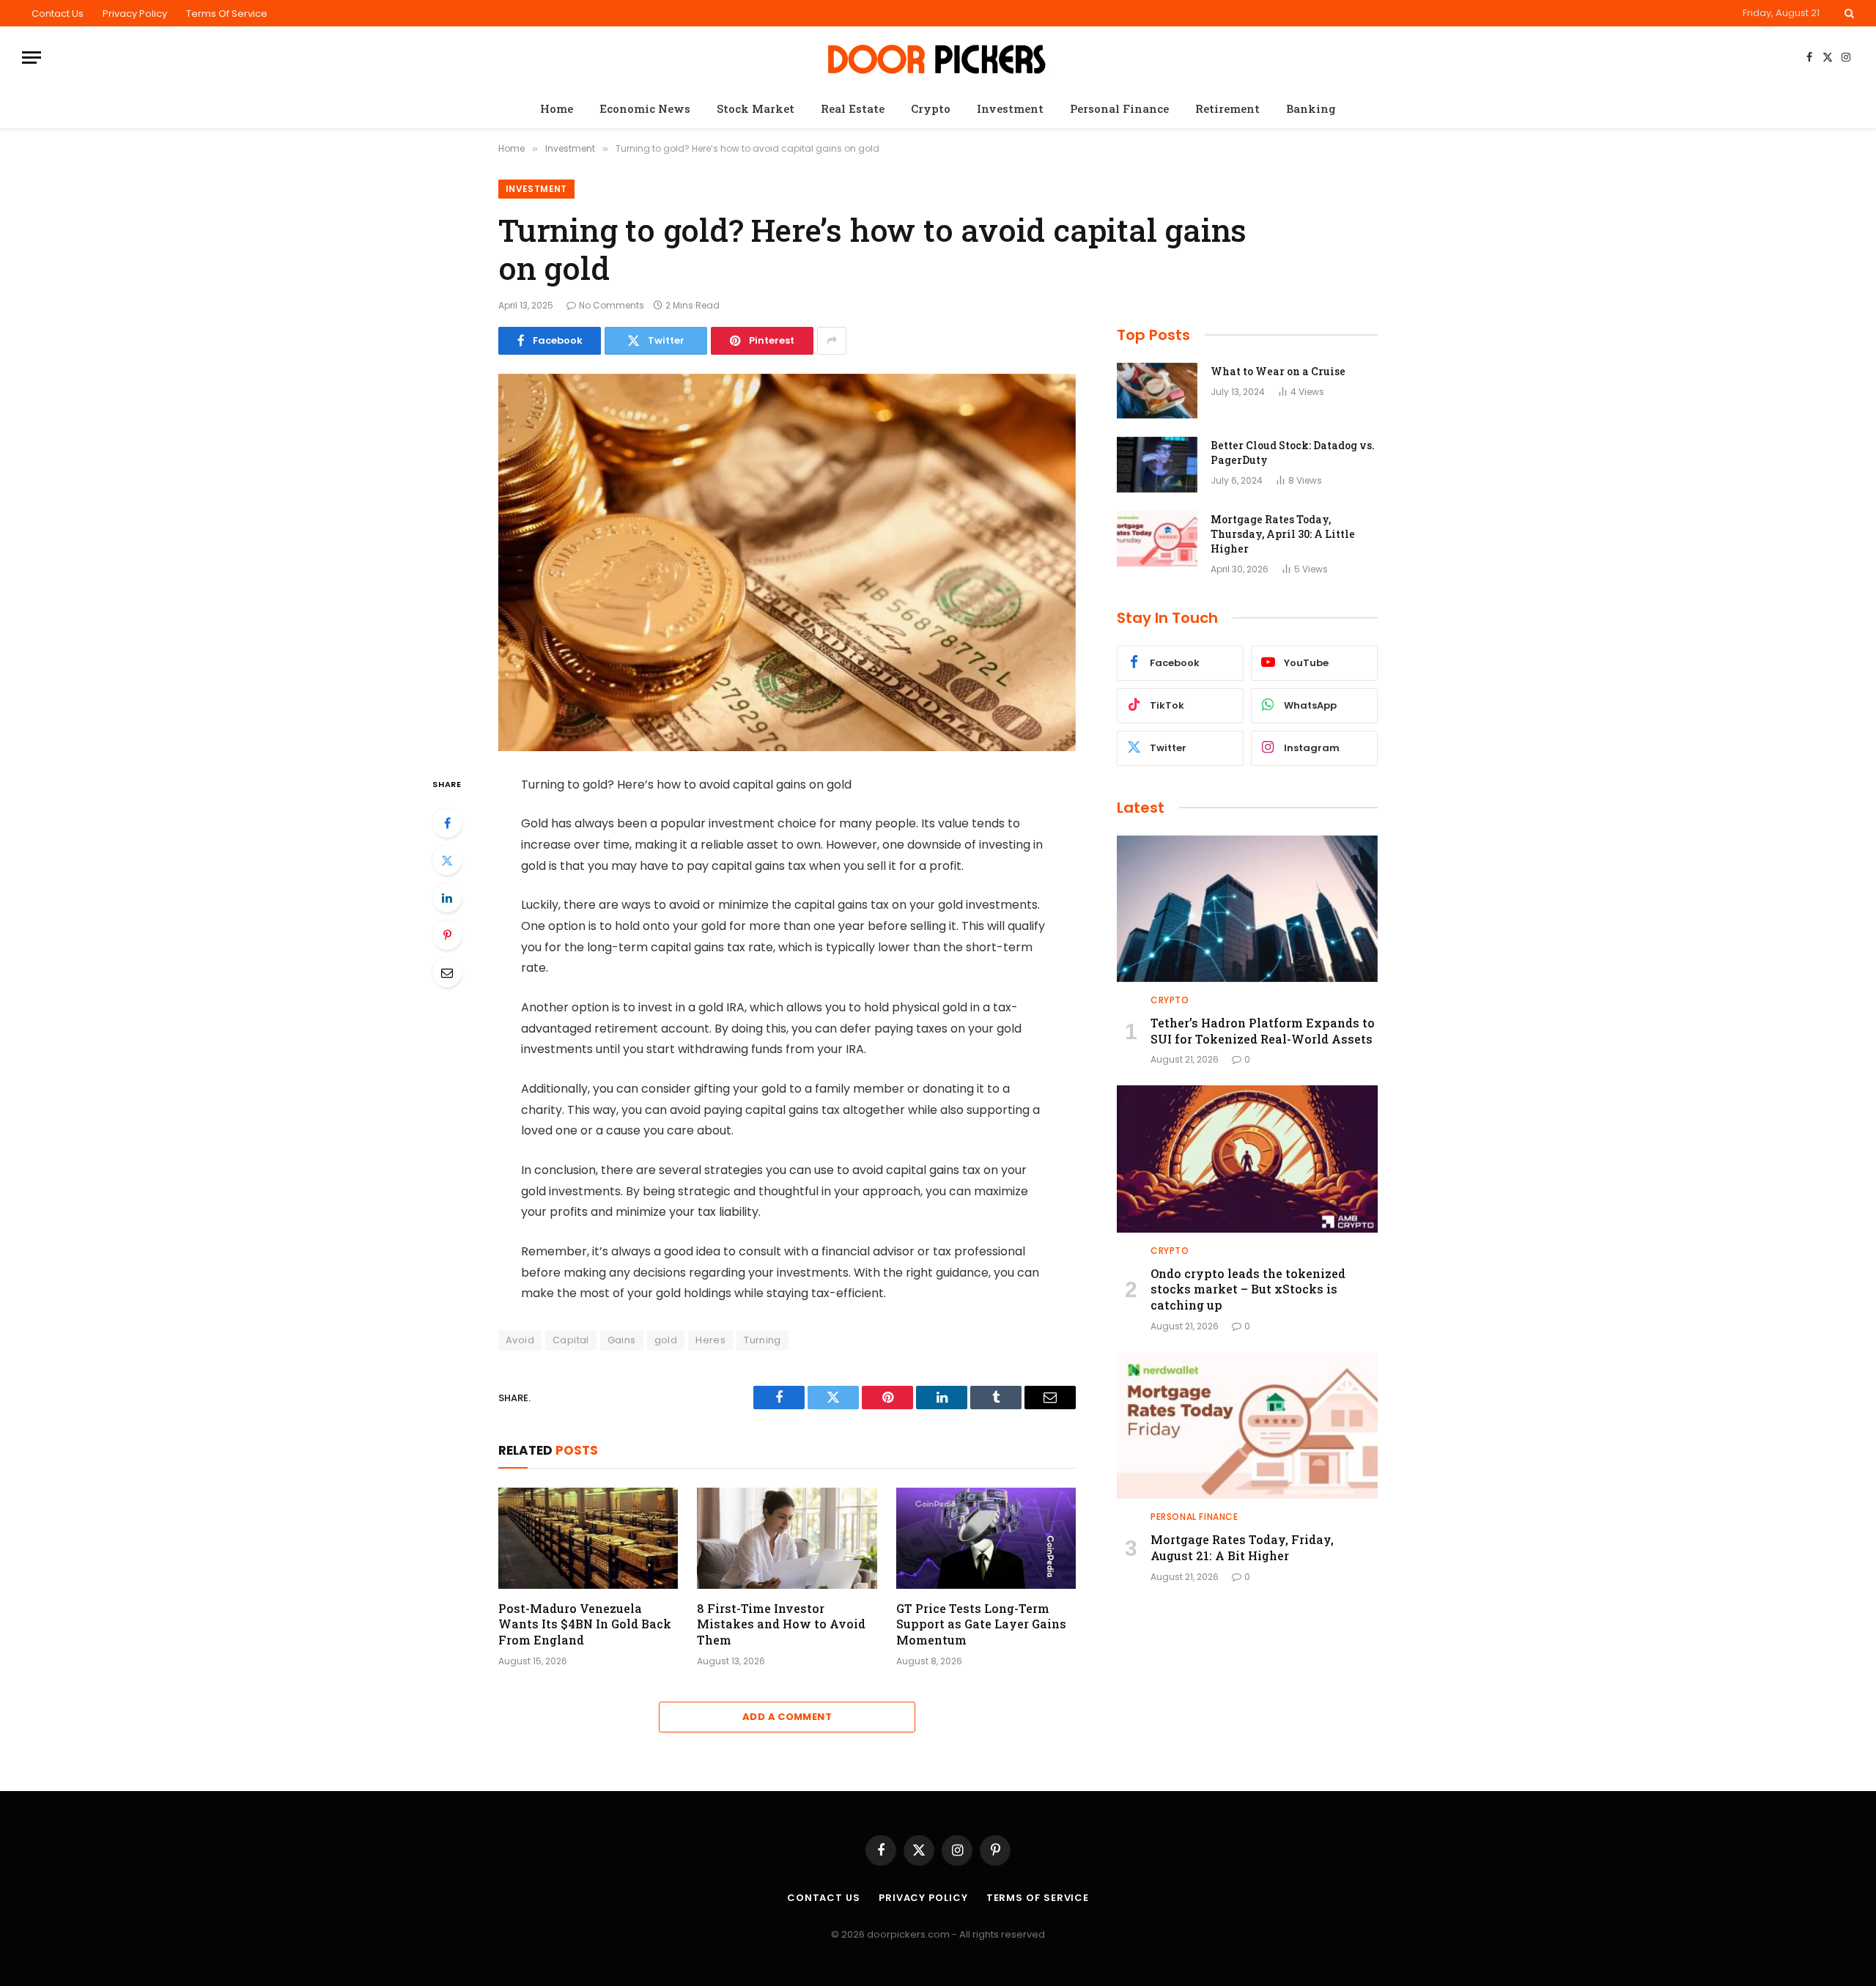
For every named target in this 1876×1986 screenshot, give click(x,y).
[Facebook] (447, 823)
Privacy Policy (135, 14)
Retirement (1227, 108)
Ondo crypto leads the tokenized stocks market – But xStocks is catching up (1248, 1289)
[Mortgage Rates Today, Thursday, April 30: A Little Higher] (1157, 539)
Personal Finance (1119, 108)
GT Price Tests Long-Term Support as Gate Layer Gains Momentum (981, 1624)
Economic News (645, 108)
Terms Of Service (227, 14)
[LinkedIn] (447, 898)
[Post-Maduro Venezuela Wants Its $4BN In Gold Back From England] (588, 1538)
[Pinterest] (447, 935)
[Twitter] (447, 860)
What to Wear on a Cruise (1278, 371)
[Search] (1848, 13)
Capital (571, 1340)
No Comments (612, 305)
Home (557, 108)
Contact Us (58, 14)
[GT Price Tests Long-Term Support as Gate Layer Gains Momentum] (986, 1538)
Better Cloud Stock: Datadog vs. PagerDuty (1293, 453)
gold (666, 1340)
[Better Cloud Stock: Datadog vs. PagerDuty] (1157, 465)
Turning (762, 1340)
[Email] (447, 972)
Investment (1010, 108)
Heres (710, 1340)
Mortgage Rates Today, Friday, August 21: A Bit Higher (1242, 1547)
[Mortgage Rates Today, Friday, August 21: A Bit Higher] (1247, 1425)
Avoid (520, 1340)
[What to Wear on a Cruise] (1157, 391)
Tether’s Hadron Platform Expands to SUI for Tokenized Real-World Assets (1263, 1031)
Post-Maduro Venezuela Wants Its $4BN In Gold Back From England (585, 1624)
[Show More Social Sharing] (832, 341)
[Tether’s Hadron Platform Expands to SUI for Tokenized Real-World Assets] (1247, 909)
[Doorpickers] (938, 58)
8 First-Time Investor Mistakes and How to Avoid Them (781, 1624)
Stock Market (756, 108)
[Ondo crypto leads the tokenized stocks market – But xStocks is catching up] (1247, 1159)
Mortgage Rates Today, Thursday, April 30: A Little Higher (1283, 534)
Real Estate (853, 108)
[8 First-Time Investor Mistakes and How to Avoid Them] (787, 1538)
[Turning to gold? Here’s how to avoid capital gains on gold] (787, 562)
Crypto (931, 108)
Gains (622, 1340)
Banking (1311, 108)
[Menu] (32, 58)
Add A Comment (787, 1717)
